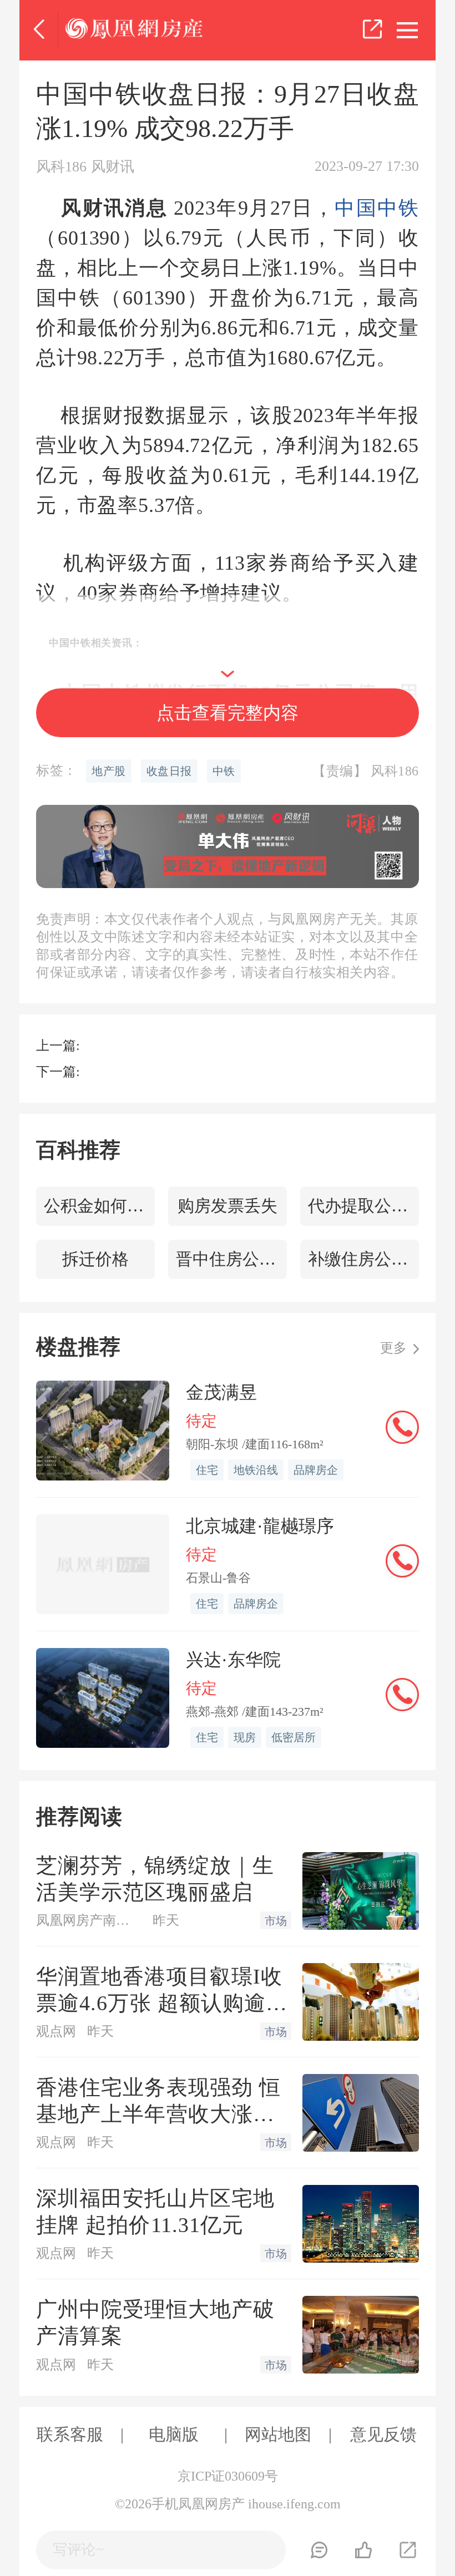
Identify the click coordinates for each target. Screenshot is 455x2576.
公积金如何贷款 (99, 1206)
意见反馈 (383, 2434)
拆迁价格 (95, 1259)
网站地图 (278, 2434)
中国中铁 (377, 208)
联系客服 (70, 2434)
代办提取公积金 (363, 1206)
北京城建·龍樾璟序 (260, 1526)
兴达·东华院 (233, 1660)
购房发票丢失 (228, 1206)
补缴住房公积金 (363, 1259)
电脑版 (174, 2434)
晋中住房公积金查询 (231, 1259)
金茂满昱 (221, 1392)
